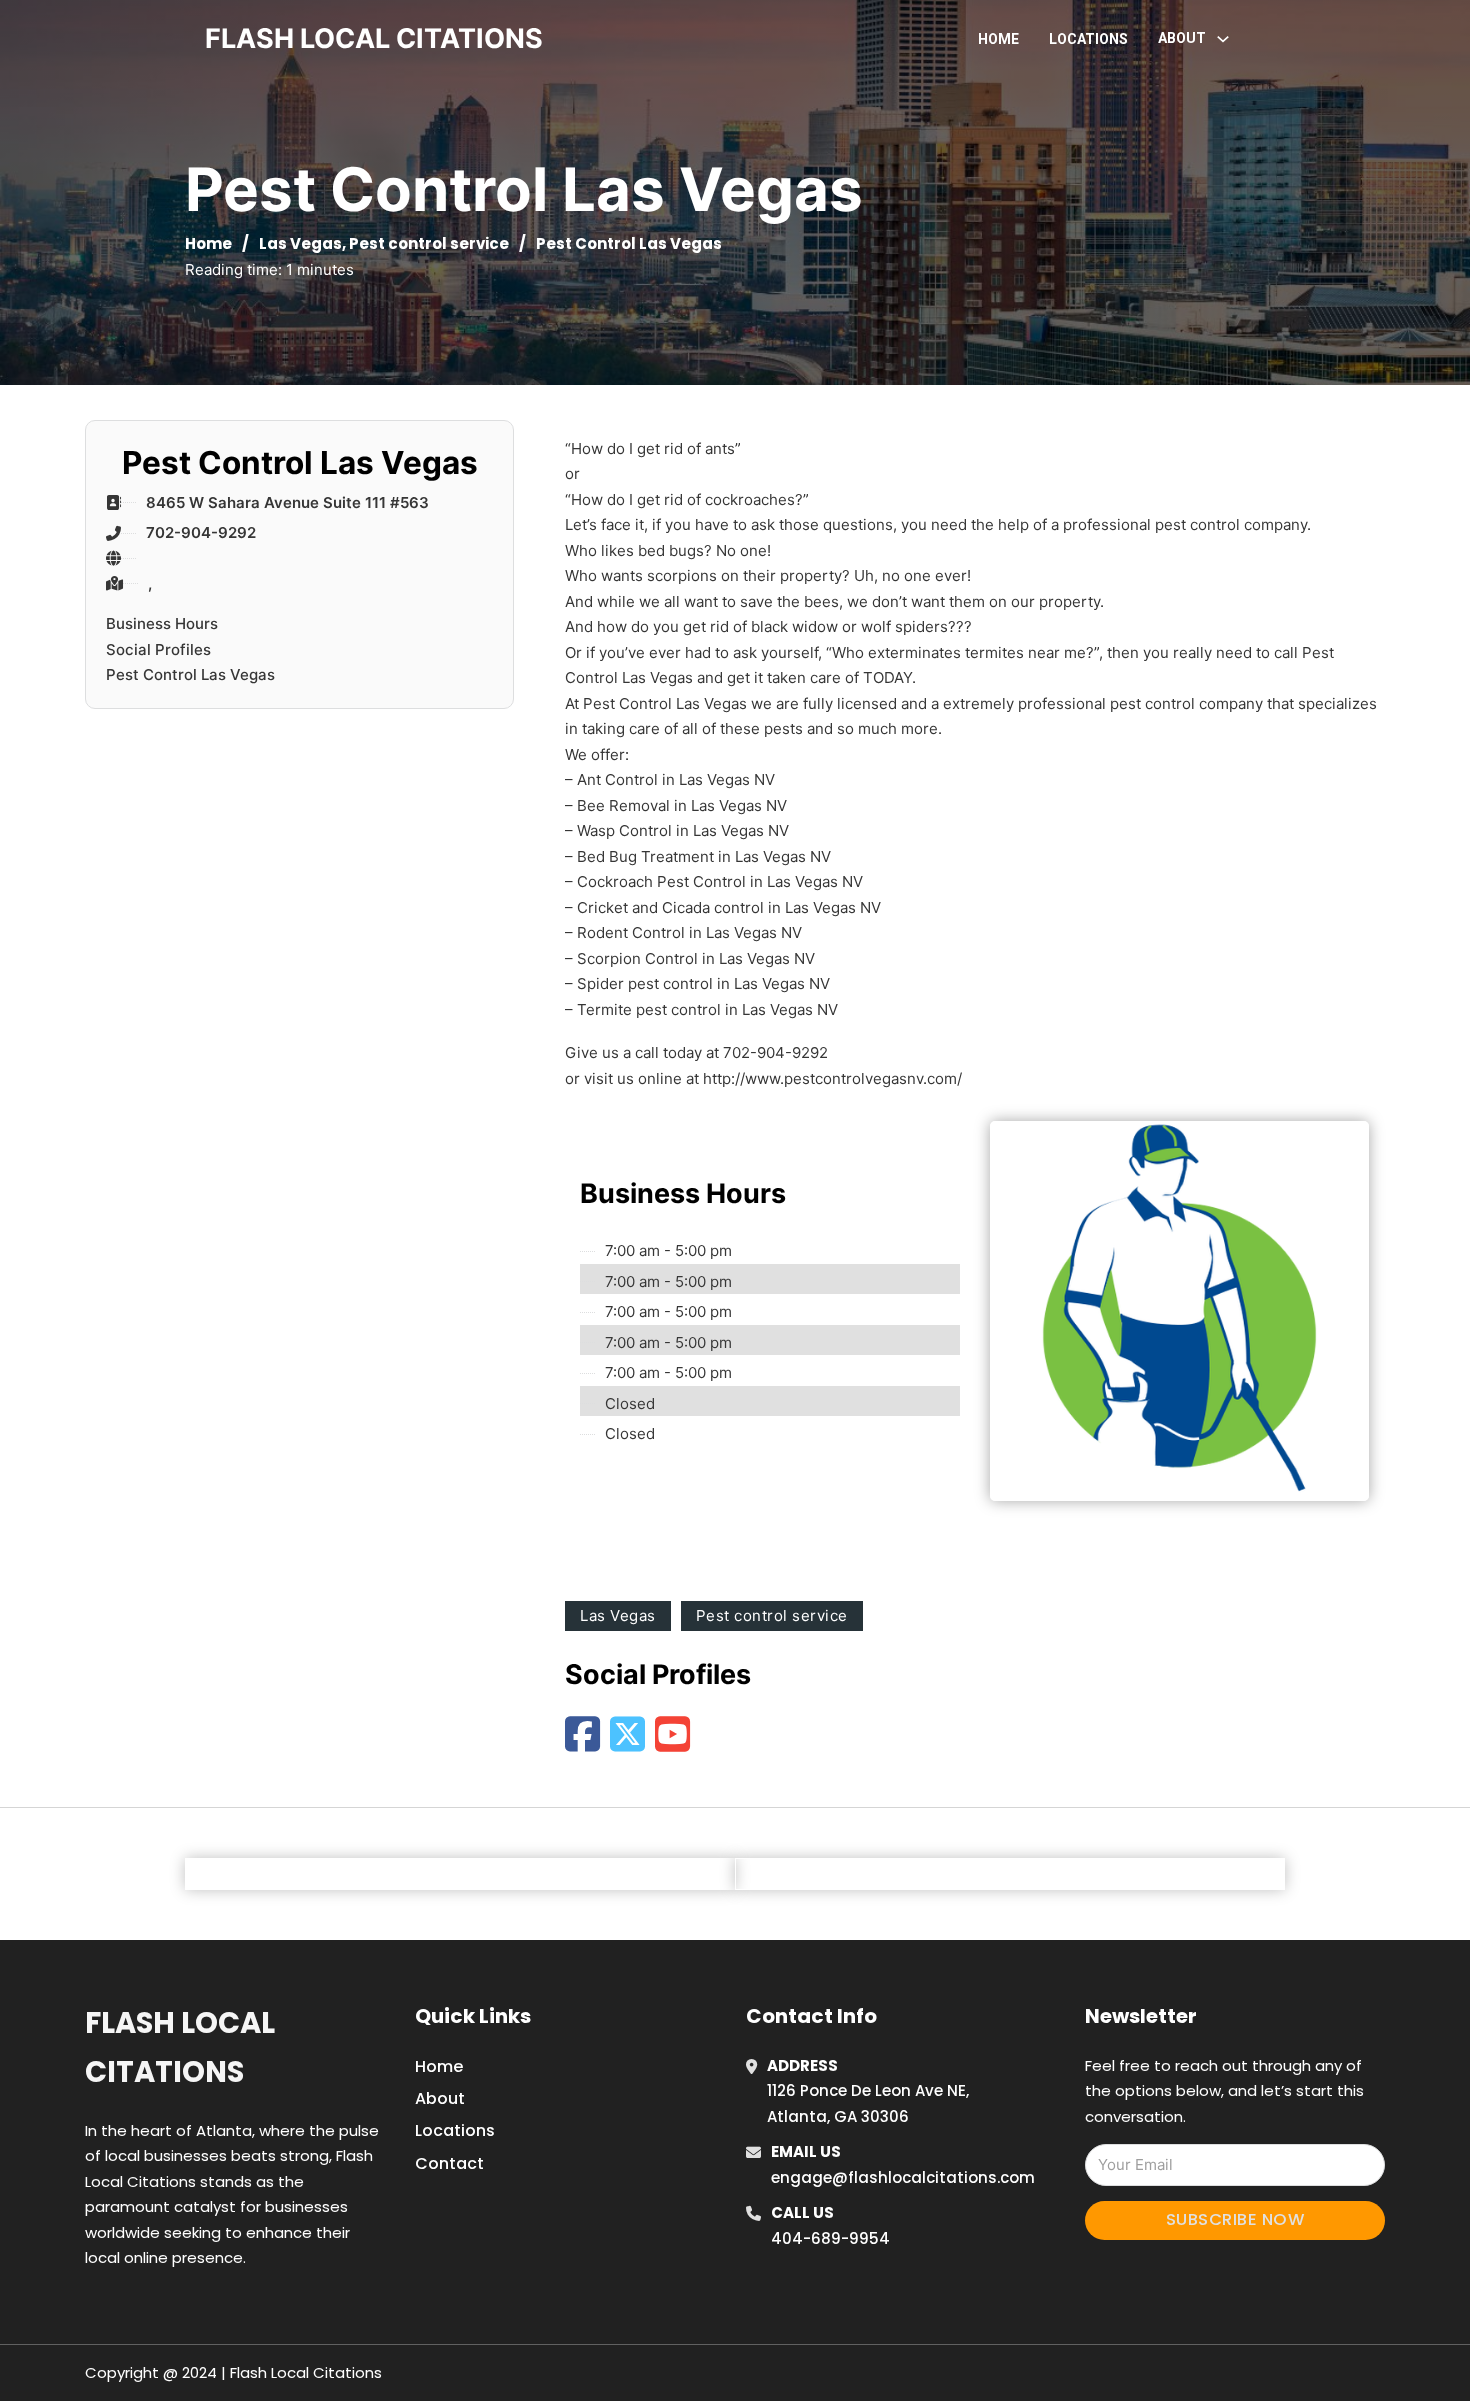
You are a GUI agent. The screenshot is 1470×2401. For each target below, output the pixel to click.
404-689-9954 (830, 2238)
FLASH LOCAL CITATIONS (374, 38)
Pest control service (429, 243)
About (440, 2098)
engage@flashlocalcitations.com (903, 2177)
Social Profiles (158, 649)
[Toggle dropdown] (1223, 39)
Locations (1088, 39)
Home (998, 39)
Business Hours (162, 623)
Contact (449, 2163)
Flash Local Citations (180, 2047)
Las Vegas (300, 243)
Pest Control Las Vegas (190, 674)
